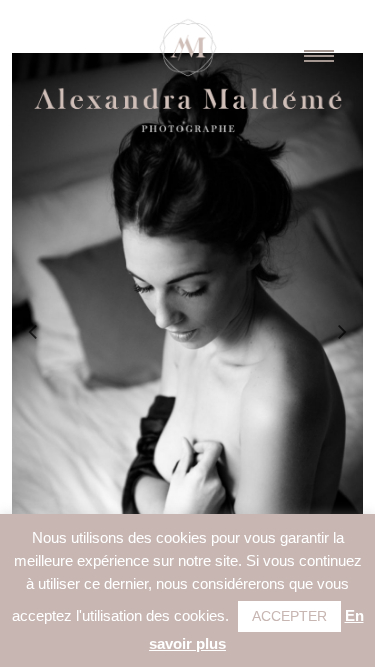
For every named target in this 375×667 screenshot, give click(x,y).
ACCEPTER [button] (289, 616)
